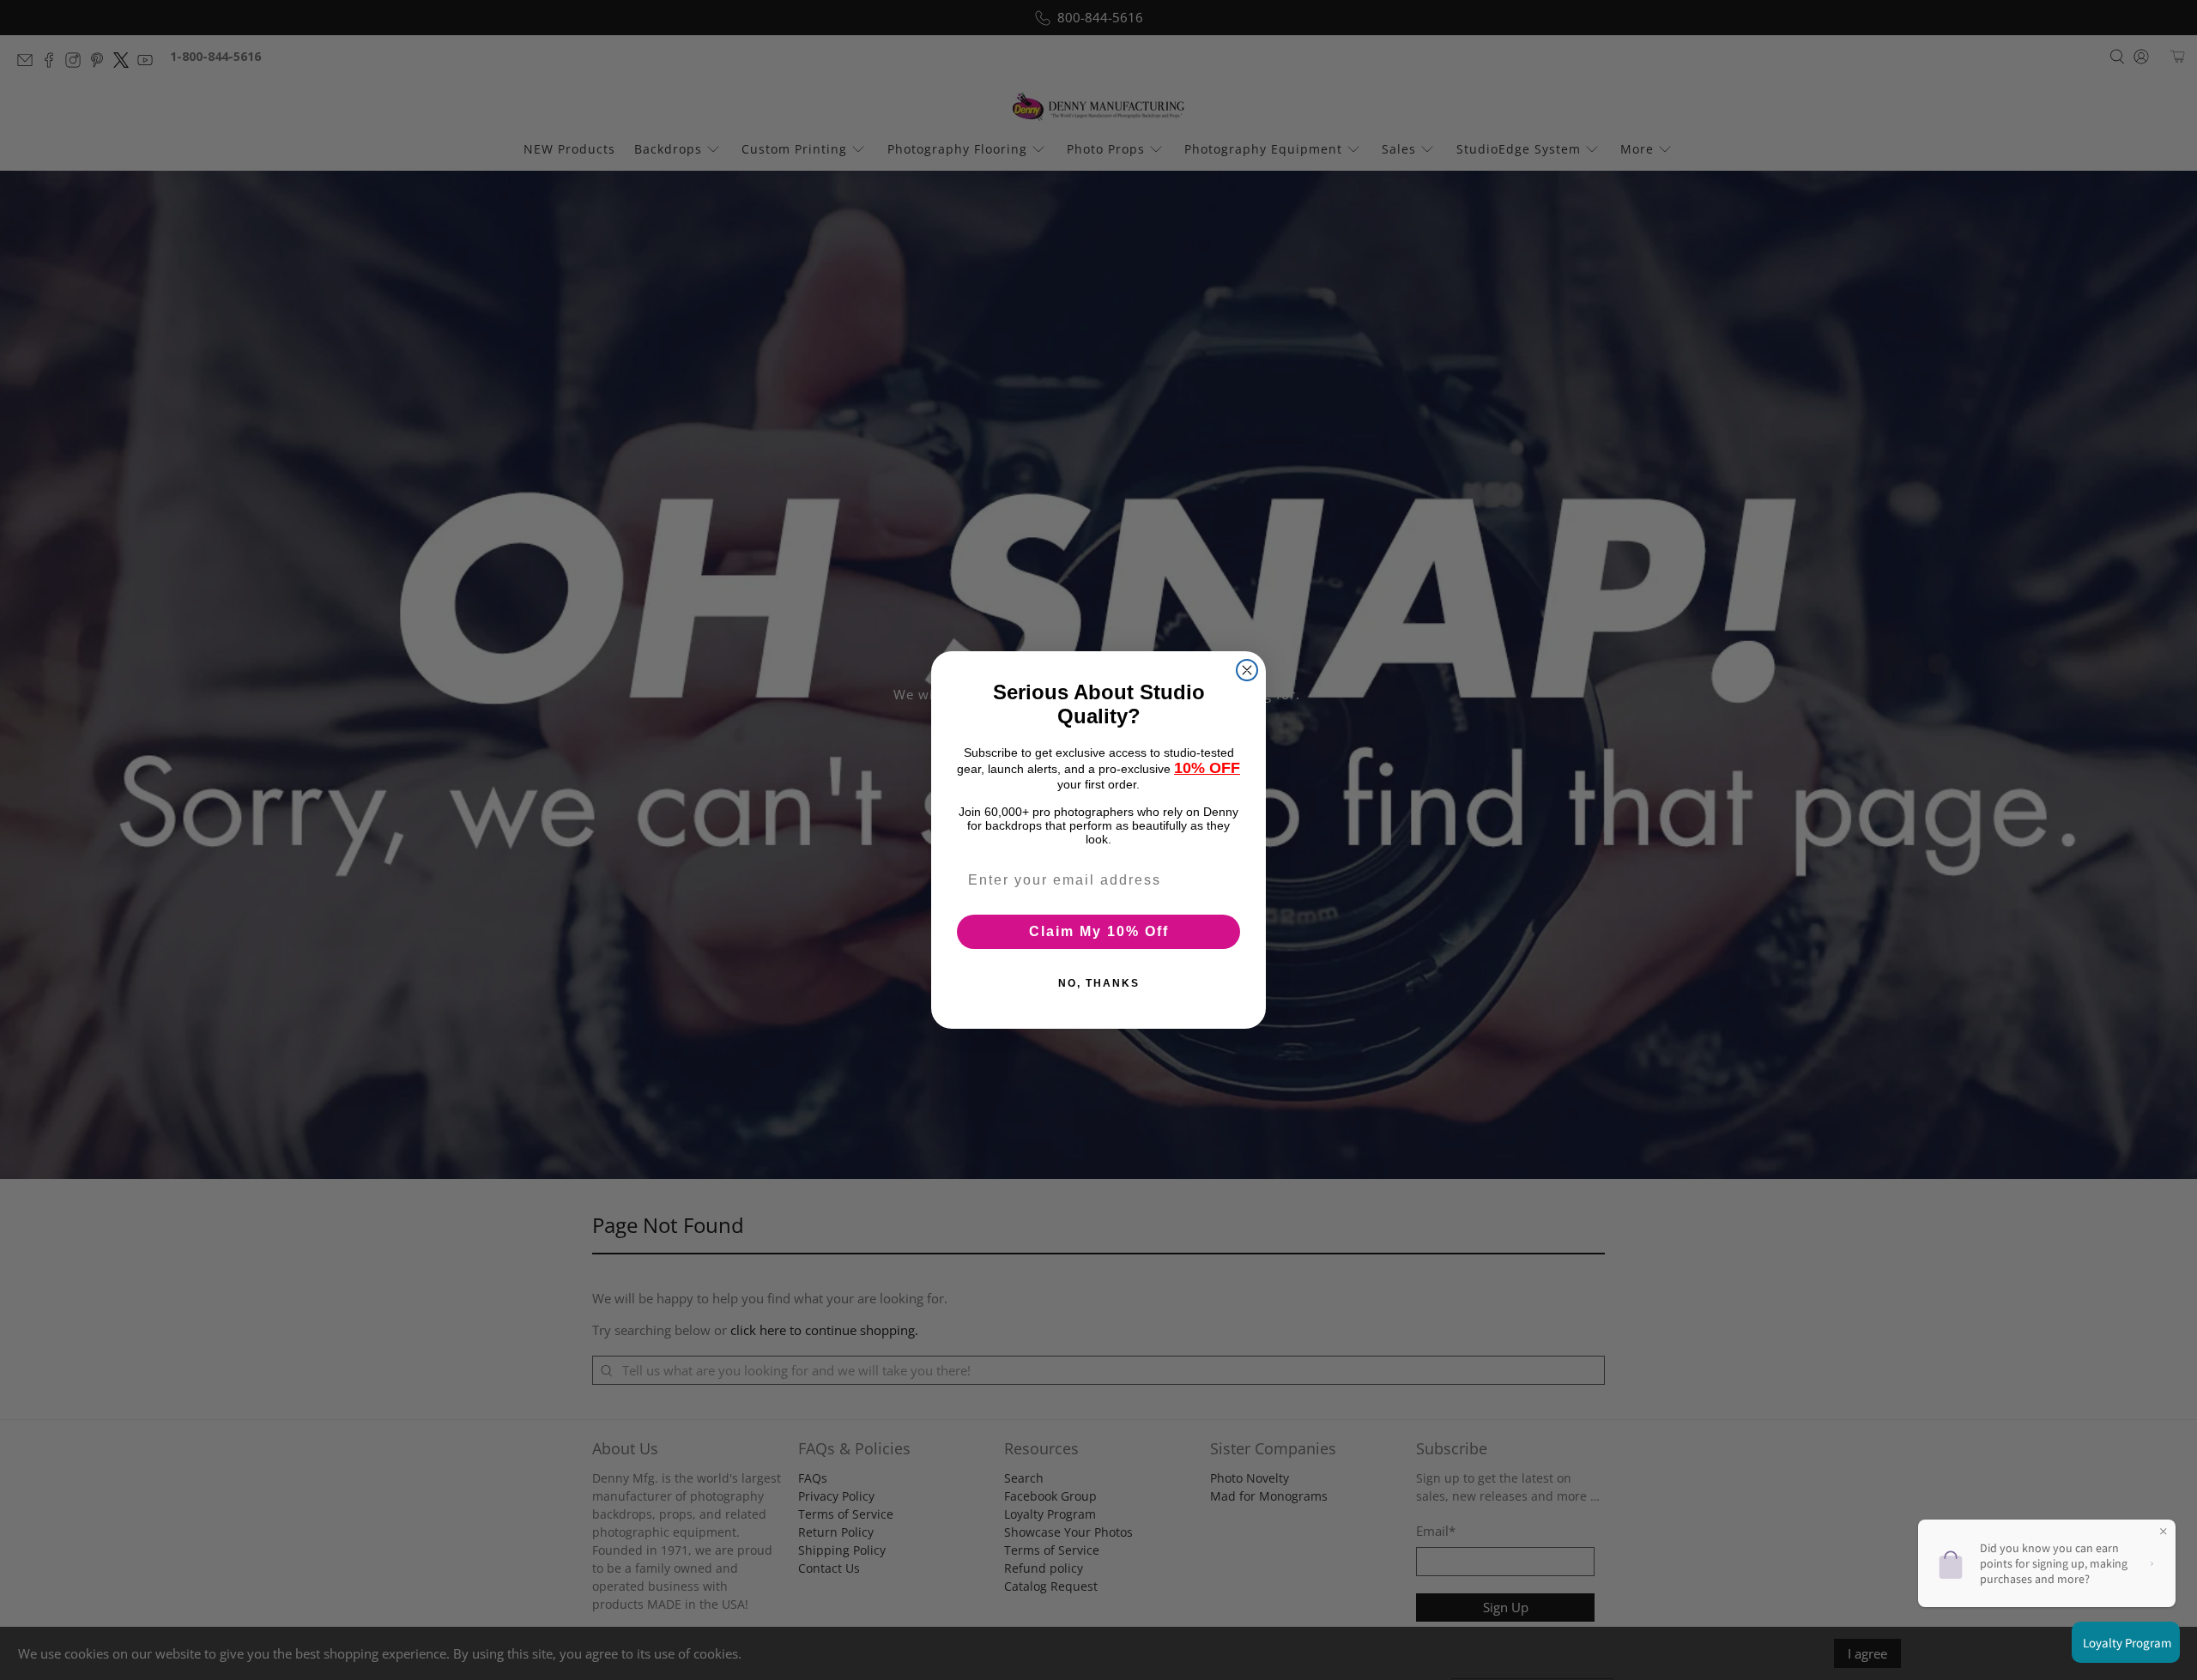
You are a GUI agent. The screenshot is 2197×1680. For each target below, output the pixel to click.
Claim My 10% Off (1099, 931)
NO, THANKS (1099, 983)
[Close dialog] (1247, 670)
